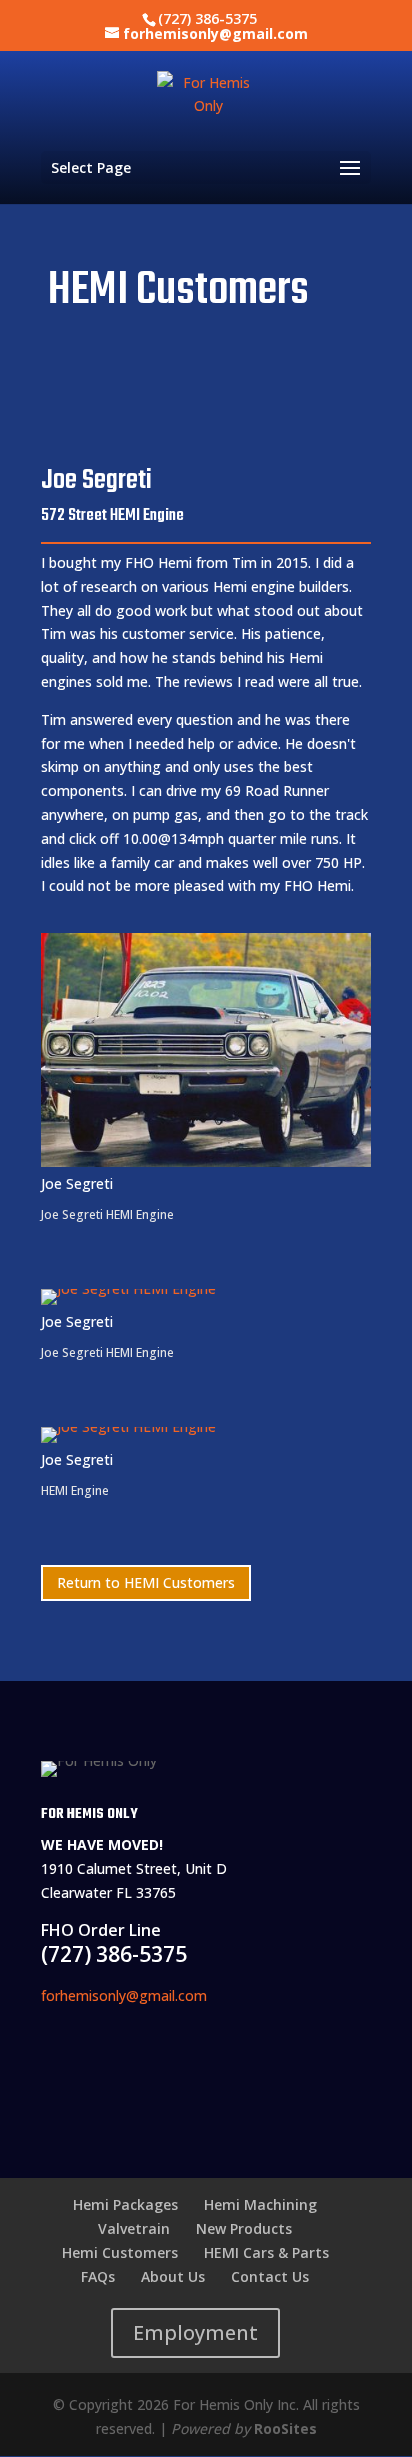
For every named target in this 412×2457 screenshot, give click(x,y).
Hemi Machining (260, 2204)
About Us (173, 2276)
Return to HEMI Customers (146, 1582)
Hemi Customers (120, 2252)
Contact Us (270, 2276)
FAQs (98, 2276)
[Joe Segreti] (206, 1166)
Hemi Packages (125, 2204)
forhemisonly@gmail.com (124, 1995)
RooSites (285, 2428)
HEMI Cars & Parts (266, 2252)
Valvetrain (134, 2228)
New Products (244, 2228)
